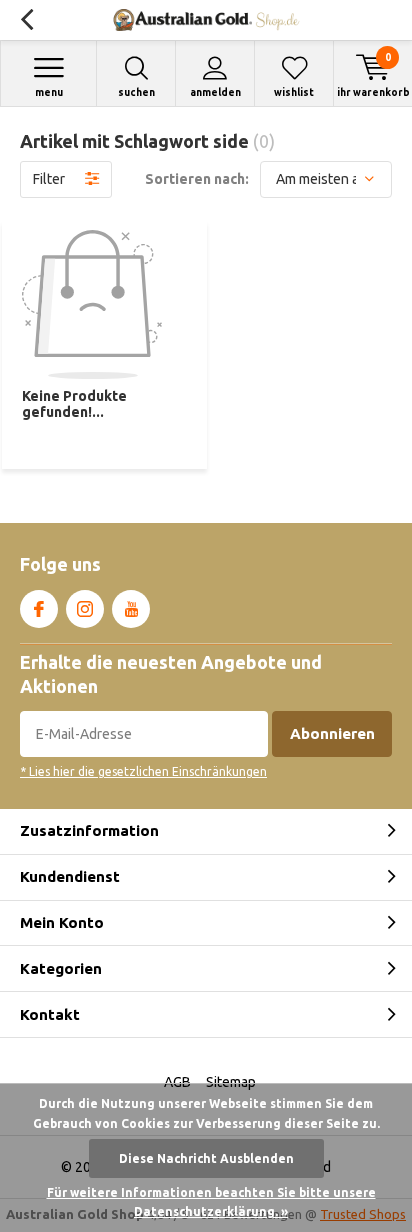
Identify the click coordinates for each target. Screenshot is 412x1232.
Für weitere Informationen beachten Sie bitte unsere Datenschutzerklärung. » (211, 1202)
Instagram (85, 609)
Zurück (26, 20)
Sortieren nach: (197, 179)
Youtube (131, 609)
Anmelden (215, 92)
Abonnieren (332, 733)
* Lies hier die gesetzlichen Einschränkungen (143, 771)
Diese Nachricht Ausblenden (206, 1158)
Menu (49, 92)
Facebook (39, 609)
